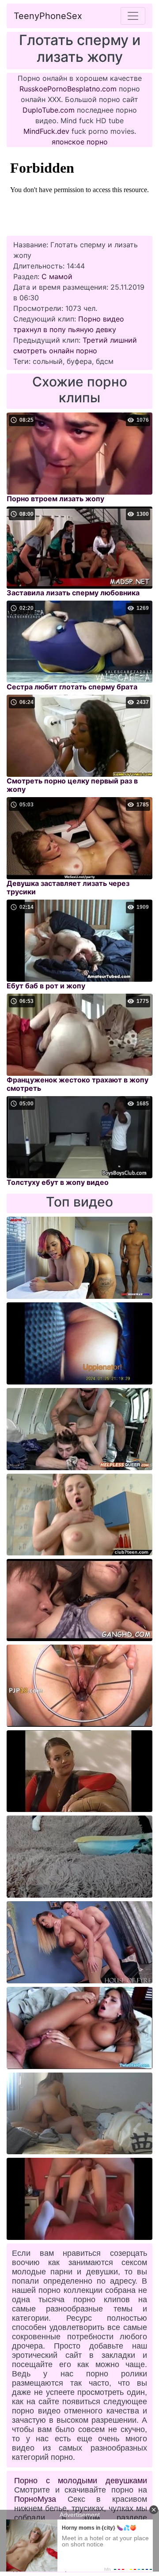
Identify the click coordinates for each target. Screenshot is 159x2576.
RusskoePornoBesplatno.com (68, 89)
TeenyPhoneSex (48, 16)
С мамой (57, 276)
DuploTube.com (49, 110)
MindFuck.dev (46, 131)
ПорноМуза (35, 2499)
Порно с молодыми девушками (81, 2481)
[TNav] (133, 16)
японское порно (80, 142)
